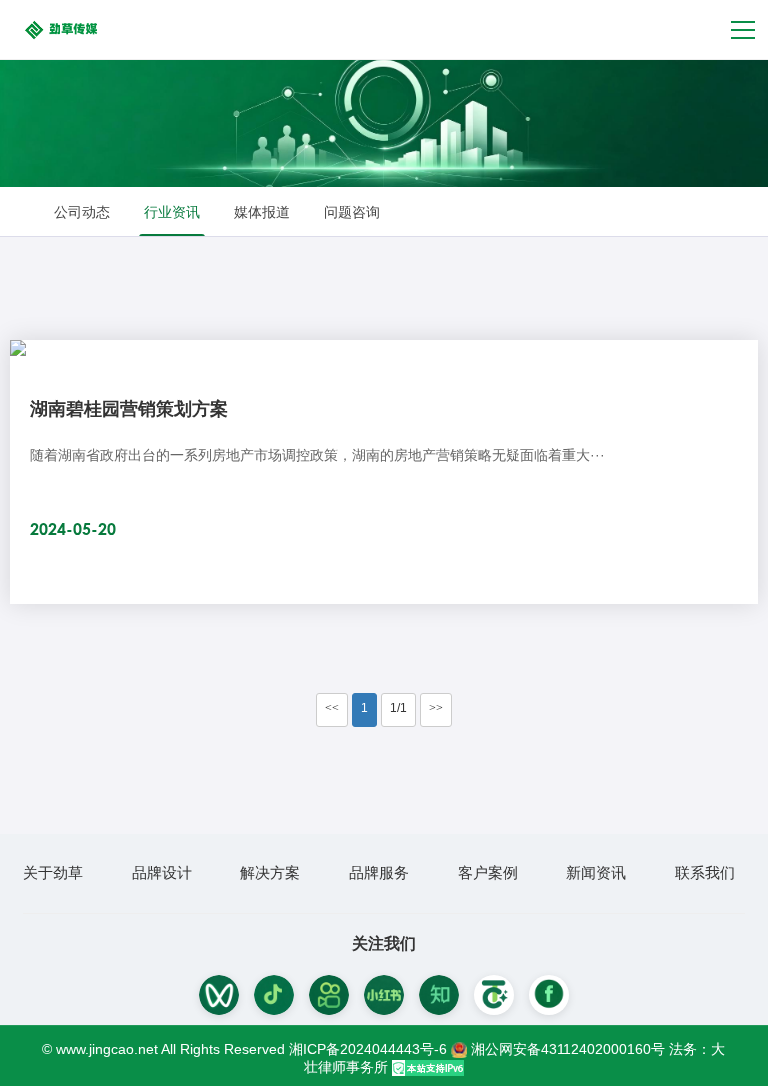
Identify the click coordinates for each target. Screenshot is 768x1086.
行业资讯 (172, 212)
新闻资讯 (596, 872)
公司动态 (82, 212)
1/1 (398, 708)
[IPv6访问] (428, 1067)
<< (332, 708)
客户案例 (488, 872)
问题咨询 (352, 212)
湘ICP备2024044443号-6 (368, 1049)
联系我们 (705, 872)
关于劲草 (53, 872)
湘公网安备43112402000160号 (570, 1049)
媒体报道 (262, 212)
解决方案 (270, 872)
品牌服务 (379, 872)
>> (436, 708)
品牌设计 (162, 872)
